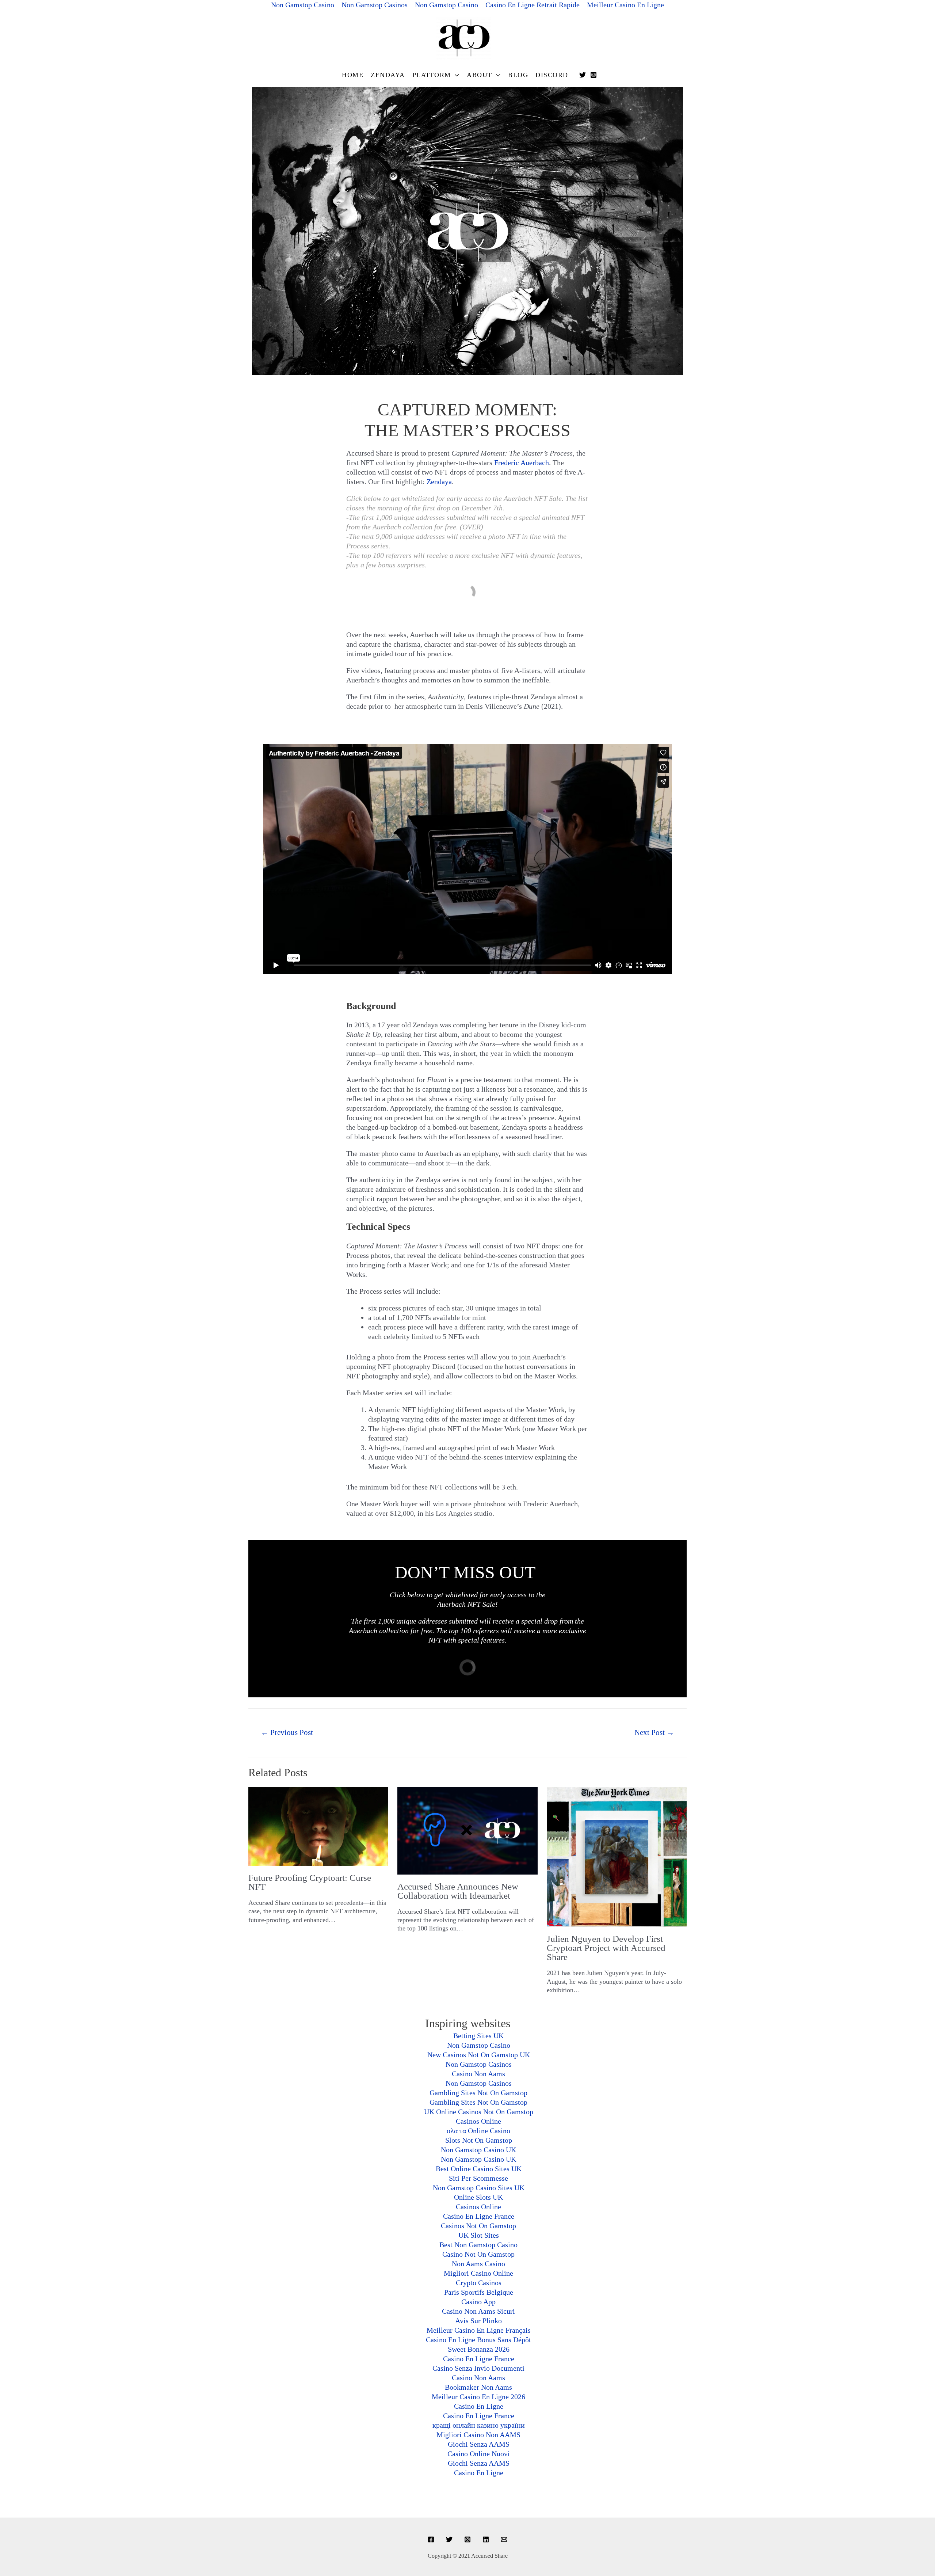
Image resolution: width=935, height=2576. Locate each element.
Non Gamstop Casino (479, 2045)
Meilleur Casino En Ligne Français (479, 2330)
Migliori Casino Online (478, 2273)
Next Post (654, 1732)
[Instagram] (594, 75)
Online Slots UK (478, 2197)
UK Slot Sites (479, 2235)
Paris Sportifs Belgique (479, 2292)
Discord (552, 75)
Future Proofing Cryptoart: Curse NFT (310, 1882)
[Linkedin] (486, 2539)
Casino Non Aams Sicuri (478, 2311)
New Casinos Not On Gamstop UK (479, 2055)
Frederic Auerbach (522, 463)
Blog (518, 75)
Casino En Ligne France (479, 2216)
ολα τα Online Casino (478, 2131)
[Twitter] (583, 75)
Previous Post (287, 1732)
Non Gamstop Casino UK (478, 2150)
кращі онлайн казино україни (479, 2425)
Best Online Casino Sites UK (479, 2169)
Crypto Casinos (479, 2283)
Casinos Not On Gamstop (478, 2226)
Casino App (478, 2302)
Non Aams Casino (478, 2264)
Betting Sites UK (478, 2036)
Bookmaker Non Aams (478, 2387)
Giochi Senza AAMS (479, 2444)
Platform (432, 75)
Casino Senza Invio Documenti (478, 2368)
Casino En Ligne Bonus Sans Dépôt (478, 2340)
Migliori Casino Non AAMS (478, 2435)
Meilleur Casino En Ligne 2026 (478, 2397)
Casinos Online (478, 2121)
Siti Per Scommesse (478, 2178)
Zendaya (388, 75)
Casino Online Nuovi (479, 2454)
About (480, 75)
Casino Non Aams (478, 2074)
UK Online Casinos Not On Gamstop (479, 2112)
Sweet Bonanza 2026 (479, 2349)
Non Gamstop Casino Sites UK (479, 2188)
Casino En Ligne (479, 2406)
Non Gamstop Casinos (479, 2064)
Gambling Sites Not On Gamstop (478, 2093)
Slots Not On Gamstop (479, 2140)
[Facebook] (431, 2539)
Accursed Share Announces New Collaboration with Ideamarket (458, 1891)
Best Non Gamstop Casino (478, 2245)
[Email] (504, 2539)
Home (353, 75)
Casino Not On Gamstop (478, 2254)
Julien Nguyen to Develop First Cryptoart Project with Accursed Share (606, 1948)
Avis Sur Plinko (478, 2321)
